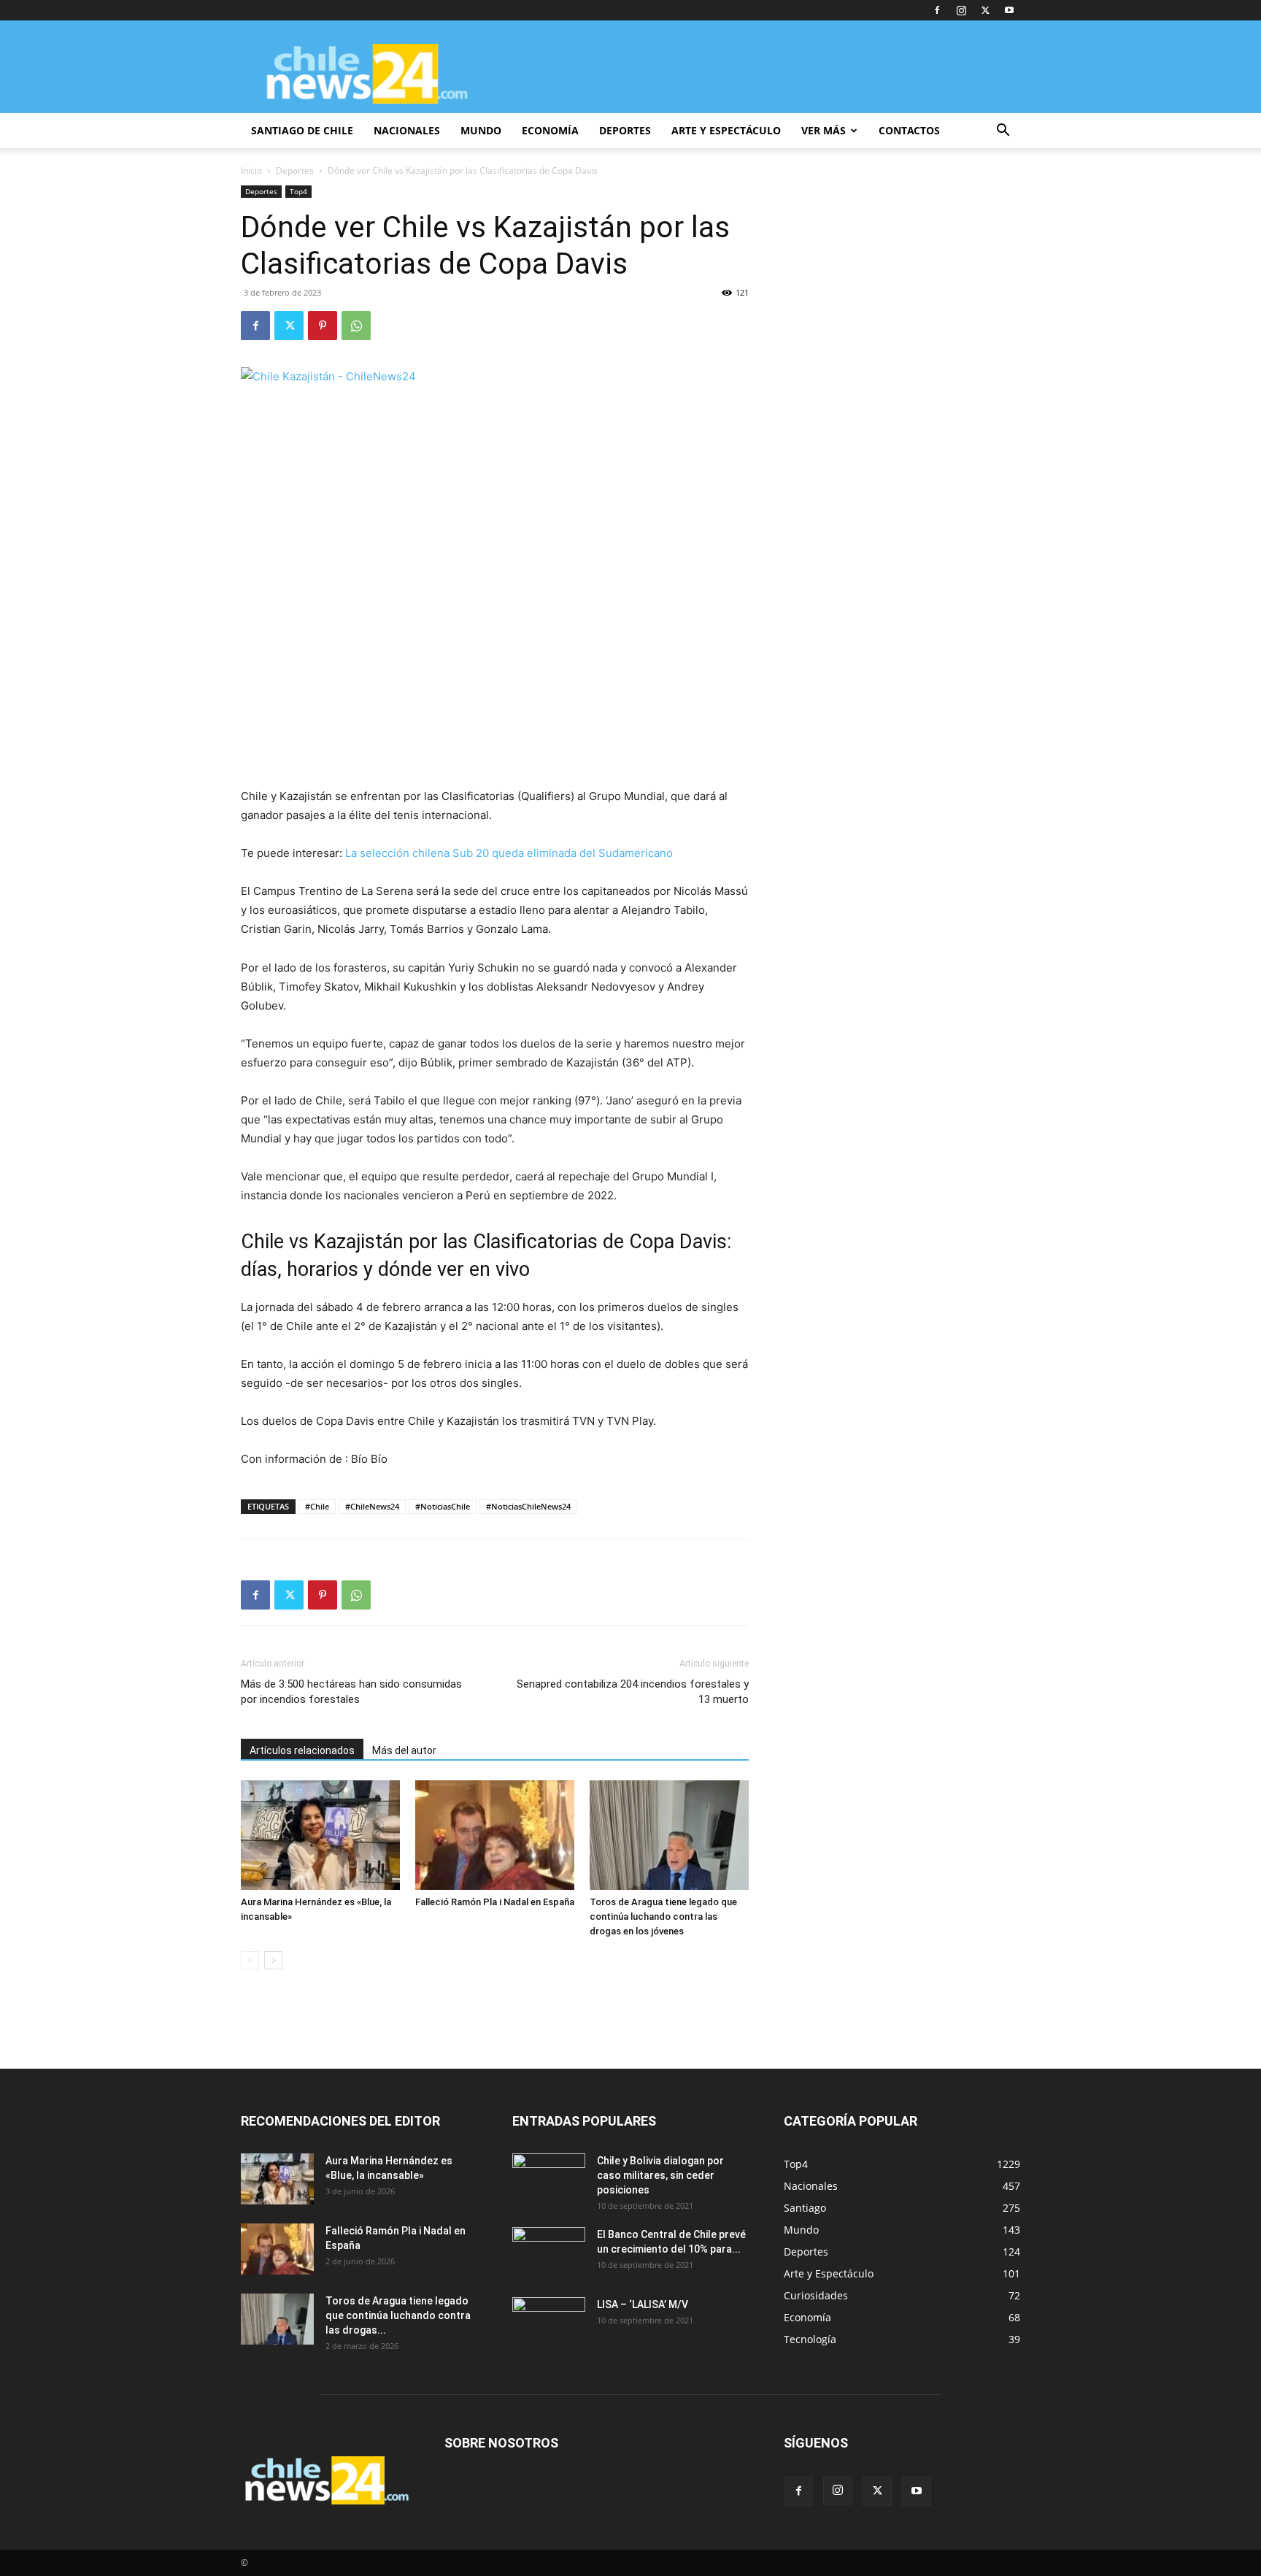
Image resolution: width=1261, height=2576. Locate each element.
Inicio (251, 170)
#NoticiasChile (443, 1506)
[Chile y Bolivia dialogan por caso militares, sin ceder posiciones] (549, 2179)
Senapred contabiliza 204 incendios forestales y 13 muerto (633, 1692)
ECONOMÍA (550, 130)
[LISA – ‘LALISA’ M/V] (549, 2323)
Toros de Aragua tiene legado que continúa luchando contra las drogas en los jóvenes (663, 1916)
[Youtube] (1009, 10)
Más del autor (404, 1750)
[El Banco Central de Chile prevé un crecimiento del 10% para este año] (549, 2253)
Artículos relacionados (302, 1750)
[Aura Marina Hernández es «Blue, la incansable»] (320, 1835)
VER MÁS (824, 130)
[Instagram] (961, 10)
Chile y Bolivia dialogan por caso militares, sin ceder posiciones (660, 2175)
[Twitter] (985, 10)
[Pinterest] (323, 326)
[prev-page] (250, 1960)
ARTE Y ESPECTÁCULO (726, 130)
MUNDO (481, 130)
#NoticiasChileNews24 (528, 1506)
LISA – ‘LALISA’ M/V (643, 2304)
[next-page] (273, 1960)
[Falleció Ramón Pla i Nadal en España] (495, 1835)
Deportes (295, 170)
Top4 (298, 191)
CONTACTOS (909, 130)
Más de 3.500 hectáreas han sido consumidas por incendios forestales (351, 1692)
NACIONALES (407, 130)
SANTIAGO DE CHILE (302, 130)
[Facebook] (937, 10)
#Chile (317, 1506)
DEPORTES (625, 130)
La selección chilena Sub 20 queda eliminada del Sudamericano (509, 853)
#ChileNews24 (372, 1506)
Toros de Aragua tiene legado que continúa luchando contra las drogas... (398, 2315)
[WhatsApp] (356, 326)
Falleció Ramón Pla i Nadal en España (495, 1902)
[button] (1003, 132)
